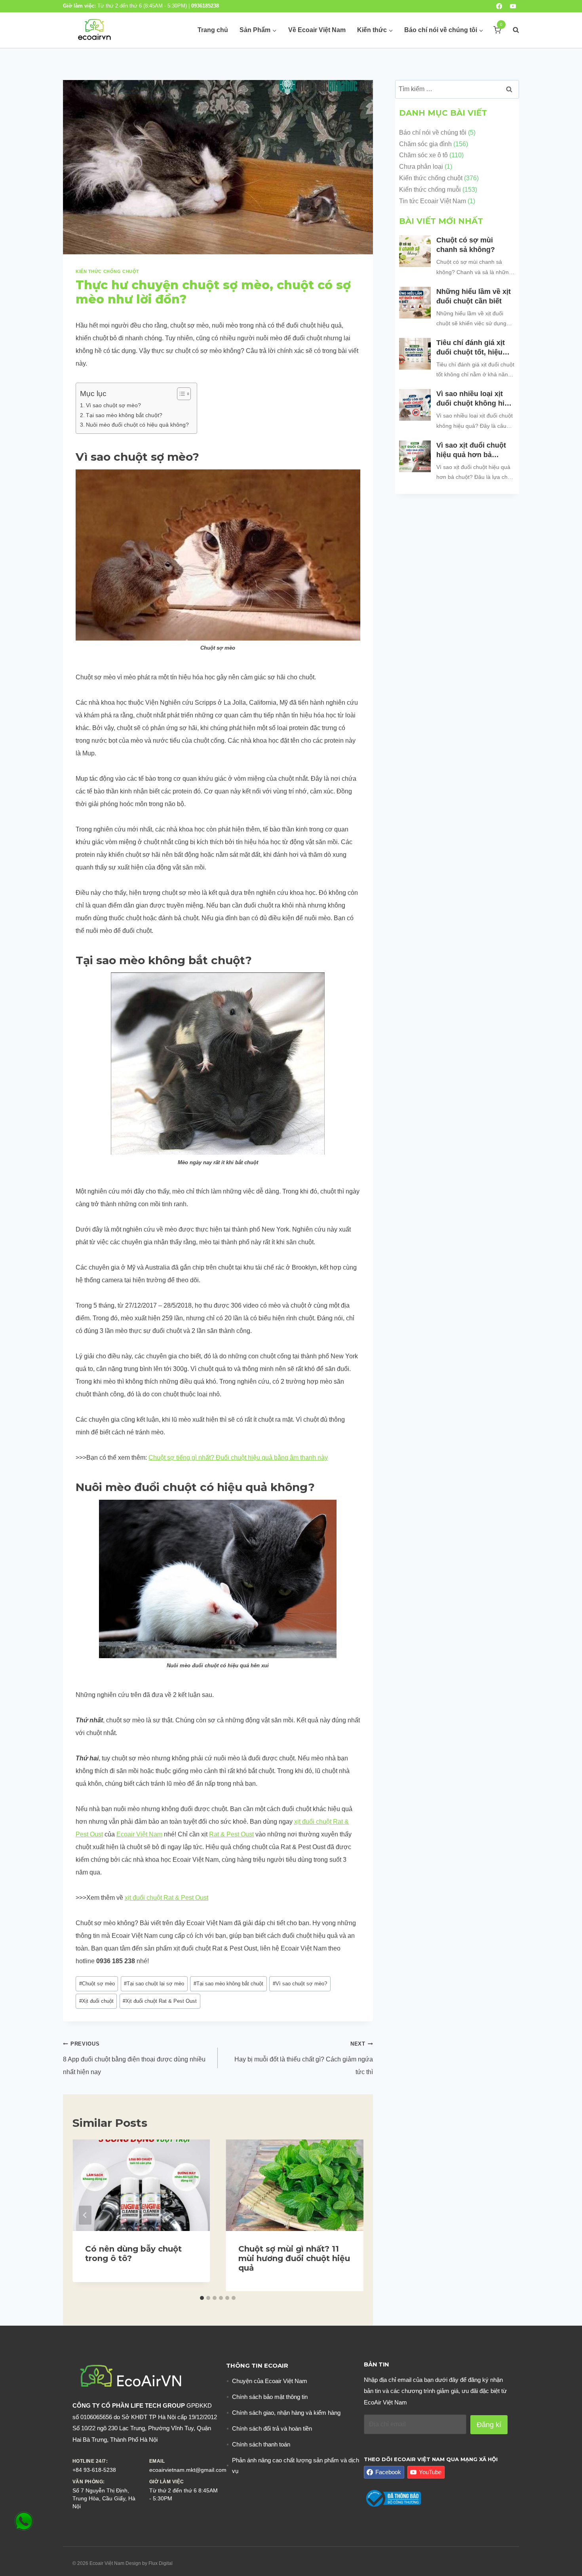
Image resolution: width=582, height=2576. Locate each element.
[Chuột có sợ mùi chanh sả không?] (415, 251)
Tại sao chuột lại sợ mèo (154, 1984)
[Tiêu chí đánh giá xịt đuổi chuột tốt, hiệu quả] (415, 354)
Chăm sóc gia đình (425, 144)
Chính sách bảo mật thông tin (270, 2397)
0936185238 (205, 6)
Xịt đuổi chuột (96, 2001)
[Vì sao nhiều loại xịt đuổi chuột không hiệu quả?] (415, 405)
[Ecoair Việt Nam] (94, 30)
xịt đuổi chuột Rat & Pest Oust (166, 1898)
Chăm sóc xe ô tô (423, 155)
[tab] (202, 2298)
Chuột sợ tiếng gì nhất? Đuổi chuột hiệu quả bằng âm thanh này (238, 1458)
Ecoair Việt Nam (139, 1834)
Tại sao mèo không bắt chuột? (124, 415)
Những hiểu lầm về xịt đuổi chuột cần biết (474, 296)
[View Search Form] (512, 30)
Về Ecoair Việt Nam (317, 30)
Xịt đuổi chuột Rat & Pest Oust (160, 2001)
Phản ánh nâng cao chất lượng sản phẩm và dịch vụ (296, 2465)
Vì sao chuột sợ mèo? (113, 405)
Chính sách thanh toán (261, 2444)
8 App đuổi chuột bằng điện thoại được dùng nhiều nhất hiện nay (134, 2058)
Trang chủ (213, 30)
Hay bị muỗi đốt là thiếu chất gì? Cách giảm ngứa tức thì (303, 2058)
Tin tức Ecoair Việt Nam (433, 201)
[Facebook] (499, 6)
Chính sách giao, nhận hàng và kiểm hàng (286, 2413)
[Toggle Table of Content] (180, 394)
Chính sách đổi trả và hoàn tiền (272, 2428)
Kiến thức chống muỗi (430, 190)
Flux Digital (161, 2563)
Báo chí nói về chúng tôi (433, 133)
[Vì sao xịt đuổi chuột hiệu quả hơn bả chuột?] (415, 456)
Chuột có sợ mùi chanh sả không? (467, 245)
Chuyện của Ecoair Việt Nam (270, 2381)
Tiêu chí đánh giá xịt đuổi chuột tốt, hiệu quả (471, 348)
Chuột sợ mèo (97, 1984)
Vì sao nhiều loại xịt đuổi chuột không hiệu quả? (475, 399)
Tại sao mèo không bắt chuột (228, 1984)
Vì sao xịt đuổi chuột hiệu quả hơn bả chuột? (471, 450)
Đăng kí (489, 2425)
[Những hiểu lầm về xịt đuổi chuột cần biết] (415, 303)
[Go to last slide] (85, 2215)
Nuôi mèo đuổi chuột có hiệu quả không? (137, 425)
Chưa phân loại (421, 167)
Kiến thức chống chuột (107, 271)
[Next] (351, 2215)
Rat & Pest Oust (231, 1834)
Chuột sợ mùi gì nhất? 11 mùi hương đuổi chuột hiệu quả (294, 2258)
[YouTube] (513, 6)
